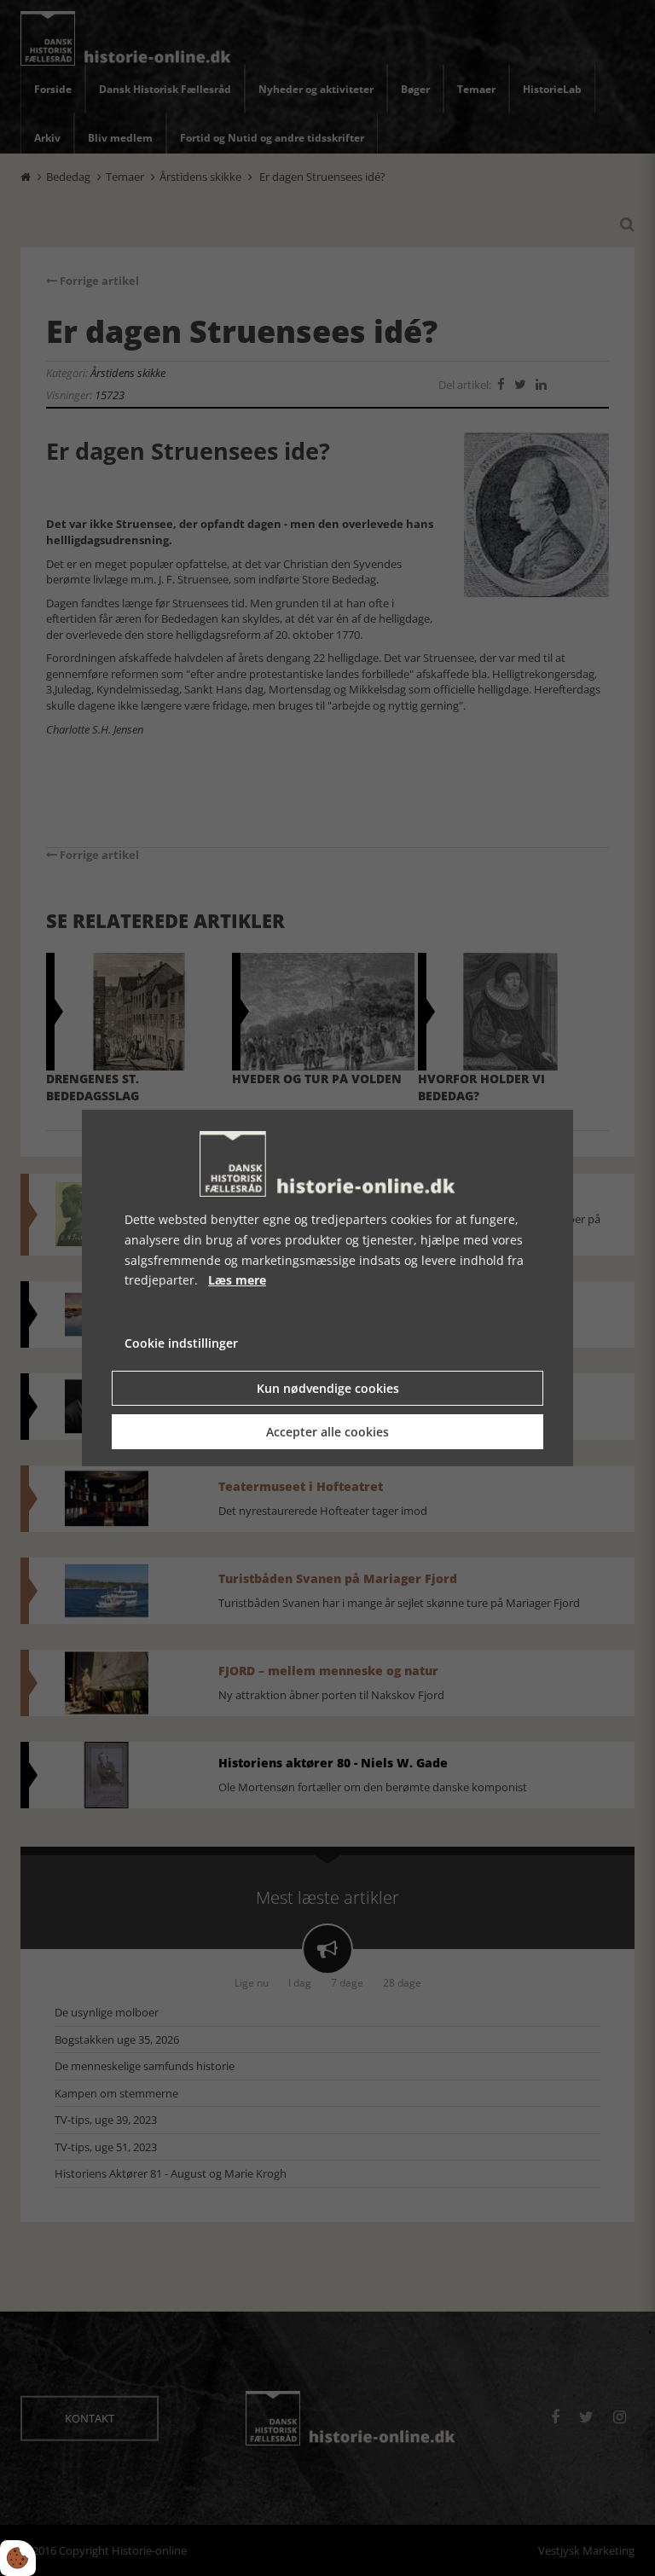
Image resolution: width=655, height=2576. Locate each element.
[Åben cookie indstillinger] (18, 2558)
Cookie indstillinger (181, 1343)
